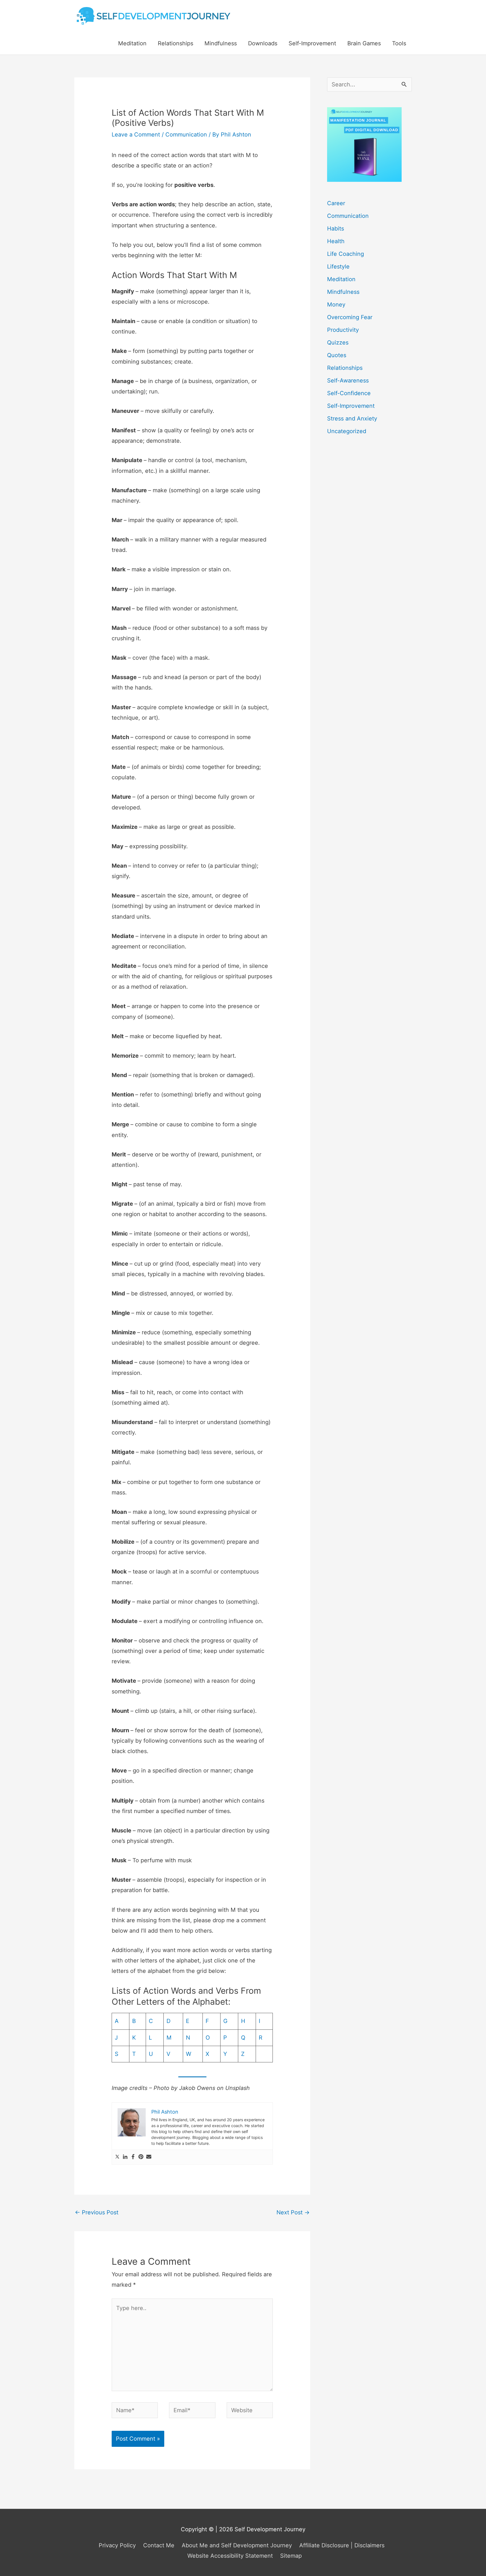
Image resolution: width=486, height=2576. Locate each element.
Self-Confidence (349, 393)
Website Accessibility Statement (230, 2556)
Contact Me (159, 2545)
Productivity (343, 330)
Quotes (337, 355)
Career (336, 203)
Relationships (175, 43)
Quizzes (338, 343)
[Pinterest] (141, 2157)
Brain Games (364, 43)
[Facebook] (133, 2157)
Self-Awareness (348, 381)
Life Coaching (346, 254)
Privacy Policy (117, 2545)
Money (336, 305)
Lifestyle (338, 267)
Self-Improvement (312, 43)
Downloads (263, 43)
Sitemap (291, 2556)
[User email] (149, 2157)
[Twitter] (117, 2157)
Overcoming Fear (350, 317)
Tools (399, 43)
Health (336, 241)
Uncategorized (347, 431)
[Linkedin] (125, 2157)
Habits (336, 229)
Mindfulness (221, 43)
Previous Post (97, 2212)
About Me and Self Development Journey (237, 2545)
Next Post (293, 2212)
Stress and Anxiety (352, 418)
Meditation (132, 43)
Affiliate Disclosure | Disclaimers (342, 2545)
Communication (186, 135)
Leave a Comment (136, 135)
